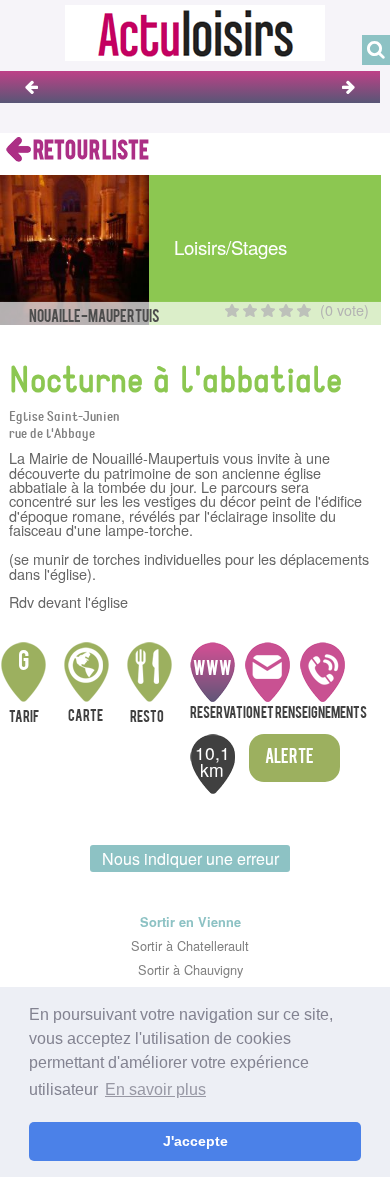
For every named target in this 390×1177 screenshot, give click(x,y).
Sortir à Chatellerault (190, 945)
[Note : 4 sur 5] (286, 311)
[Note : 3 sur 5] (268, 311)
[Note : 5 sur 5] (304, 311)
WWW (212, 670)
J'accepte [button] (195, 1141)
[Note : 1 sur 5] (232, 311)
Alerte (289, 758)
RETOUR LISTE (90, 151)
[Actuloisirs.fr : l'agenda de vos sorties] (195, 30)
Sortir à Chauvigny (190, 969)
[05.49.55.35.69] (322, 674)
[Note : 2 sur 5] (250, 311)
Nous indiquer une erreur (190, 858)
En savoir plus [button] (155, 1089)
